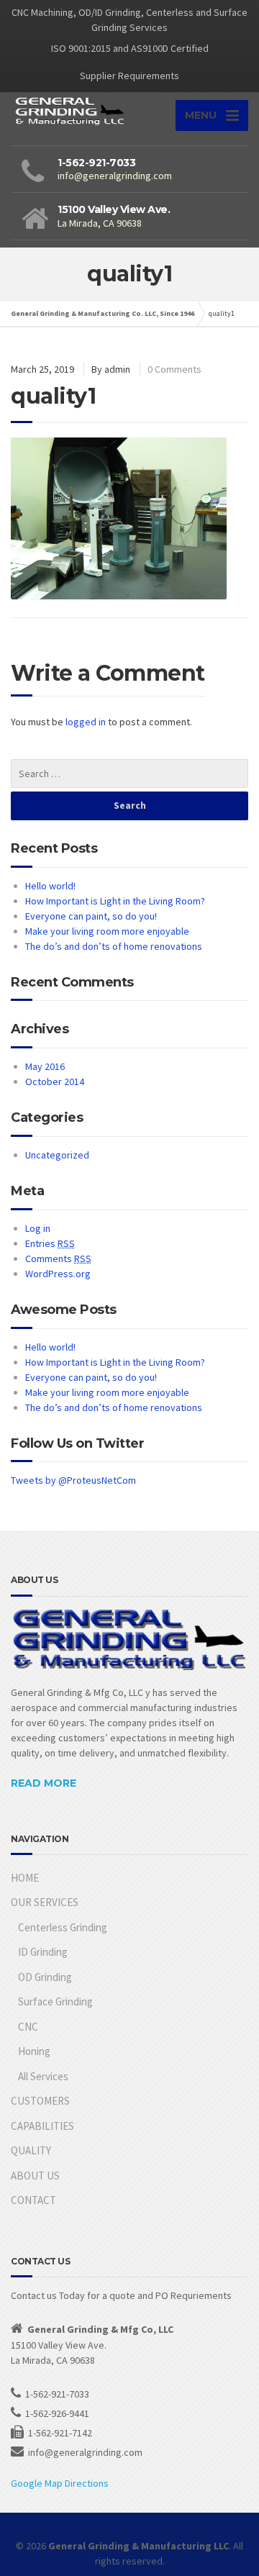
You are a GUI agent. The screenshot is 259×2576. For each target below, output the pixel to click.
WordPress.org (58, 1274)
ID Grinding (43, 1952)
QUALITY (31, 2150)
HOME (25, 1878)
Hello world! (50, 886)
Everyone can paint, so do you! (91, 916)
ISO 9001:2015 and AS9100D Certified (130, 48)
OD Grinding (45, 1977)
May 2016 (45, 1066)
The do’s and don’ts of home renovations (114, 946)
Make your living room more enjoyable (107, 931)
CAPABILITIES (42, 2126)
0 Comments (174, 369)
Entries (50, 1243)
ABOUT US (35, 2176)
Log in (38, 1228)
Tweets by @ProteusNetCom (73, 1480)
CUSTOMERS (40, 2101)
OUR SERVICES (45, 1902)
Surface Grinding (55, 2001)
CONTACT (33, 2200)
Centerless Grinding (63, 1927)
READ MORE (44, 1783)
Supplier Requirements (129, 76)
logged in (86, 722)
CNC (28, 2027)
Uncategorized (57, 1155)
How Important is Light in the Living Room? (115, 901)
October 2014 (55, 1081)
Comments (58, 1258)
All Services (43, 2076)
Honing (34, 2051)
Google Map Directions (60, 2483)
